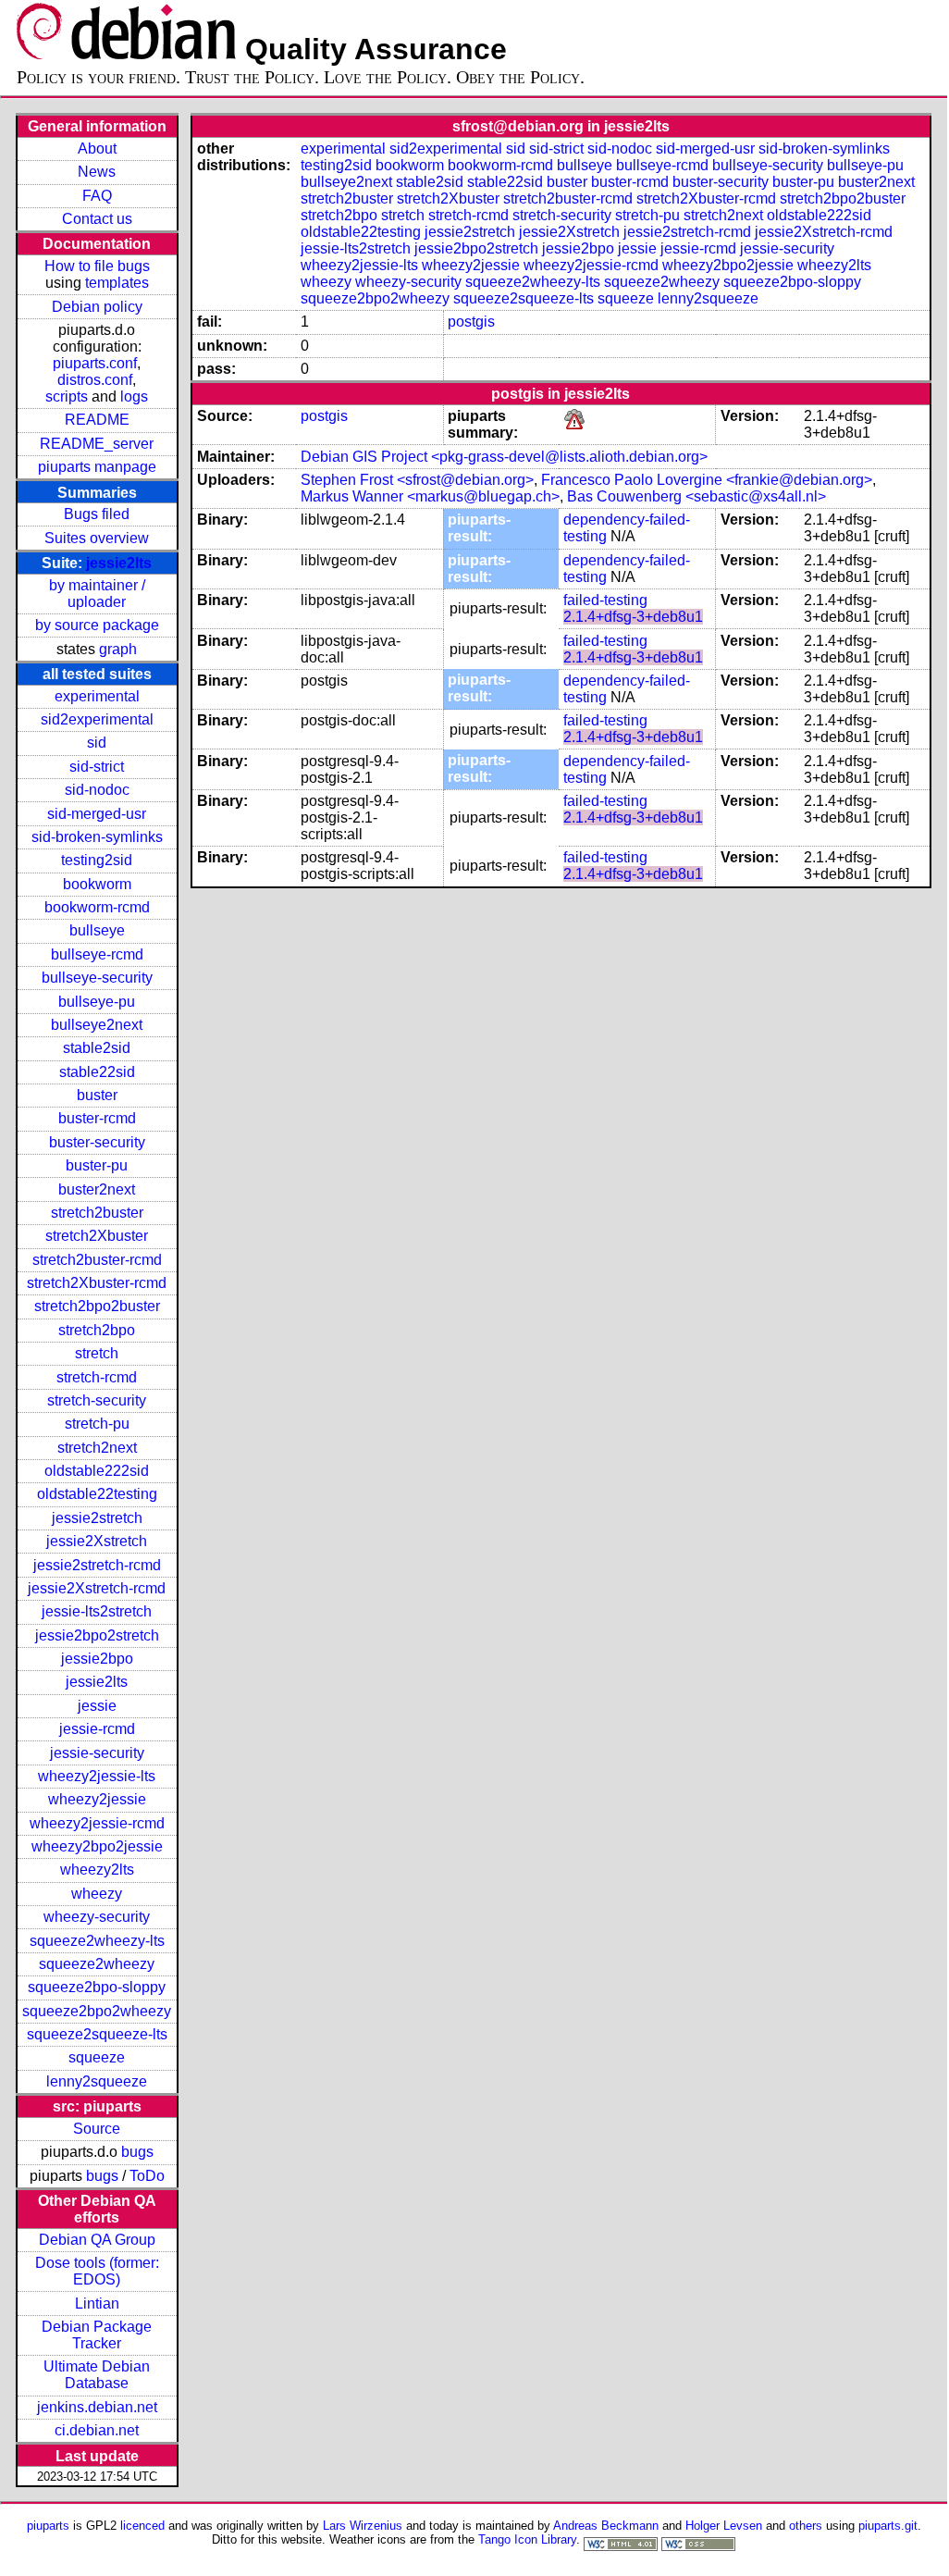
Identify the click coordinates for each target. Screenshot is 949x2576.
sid (97, 743)
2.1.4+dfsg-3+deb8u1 (633, 617)
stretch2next (97, 1448)
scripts (67, 396)
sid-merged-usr (97, 814)
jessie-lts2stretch (97, 1611)
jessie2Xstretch (97, 1541)
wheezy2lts (97, 1870)
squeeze (97, 2057)
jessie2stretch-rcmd (97, 1565)
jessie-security (97, 1753)
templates (117, 283)
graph (118, 649)
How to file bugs (97, 266)
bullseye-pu (97, 1002)
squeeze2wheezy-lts (97, 1941)
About (97, 149)
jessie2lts (119, 563)
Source (97, 2129)
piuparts (48, 2526)
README (97, 420)
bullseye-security (97, 978)
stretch (97, 1353)
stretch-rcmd (97, 1377)
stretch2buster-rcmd (97, 1260)
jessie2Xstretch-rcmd (97, 1588)
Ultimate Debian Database (97, 2375)
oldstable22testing (97, 1494)
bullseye (97, 930)
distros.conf (95, 380)
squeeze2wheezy (97, 1964)
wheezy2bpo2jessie (97, 1846)
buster (97, 1095)
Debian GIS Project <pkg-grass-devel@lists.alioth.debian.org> (504, 457)
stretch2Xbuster (97, 1236)
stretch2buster (97, 1213)
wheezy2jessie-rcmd (97, 1823)
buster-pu (97, 1165)
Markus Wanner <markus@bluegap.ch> (430, 496)
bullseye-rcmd (97, 954)
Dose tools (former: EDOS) (97, 2271)
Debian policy (97, 307)
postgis (471, 322)
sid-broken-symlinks (97, 837)
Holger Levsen (724, 2526)
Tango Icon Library (527, 2539)
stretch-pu (97, 1424)
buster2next (97, 1189)
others (806, 2526)
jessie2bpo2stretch (97, 1635)
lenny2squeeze (97, 2081)
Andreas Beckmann (606, 2526)
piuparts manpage (97, 467)
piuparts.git (888, 2526)
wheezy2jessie (97, 1799)
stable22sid (97, 1072)
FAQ (97, 196)
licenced (142, 2526)
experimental (97, 696)
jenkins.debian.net (97, 2407)
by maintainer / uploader (97, 594)
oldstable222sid (97, 1471)
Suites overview (97, 538)
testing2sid (97, 860)
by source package (97, 625)
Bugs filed (97, 514)
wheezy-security (97, 1917)
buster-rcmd (97, 1118)
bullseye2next (97, 1025)
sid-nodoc (97, 790)
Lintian (97, 2304)
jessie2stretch (97, 1518)
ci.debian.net (97, 2430)
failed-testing (605, 600)
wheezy (97, 1894)
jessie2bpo (97, 1659)
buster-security (97, 1142)
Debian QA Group (97, 2240)
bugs (137, 2152)
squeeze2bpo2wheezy (97, 2011)
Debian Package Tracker (97, 2335)
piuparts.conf (95, 363)
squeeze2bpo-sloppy (97, 1987)
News (97, 172)
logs (134, 396)
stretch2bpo (97, 1330)
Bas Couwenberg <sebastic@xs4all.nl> (696, 496)
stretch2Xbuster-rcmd (97, 1283)
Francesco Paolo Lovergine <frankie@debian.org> (707, 480)
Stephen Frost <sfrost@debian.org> (417, 480)
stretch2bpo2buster (97, 1306)
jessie (97, 1706)
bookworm (97, 884)
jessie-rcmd (97, 1729)
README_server (97, 444)
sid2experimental (97, 719)
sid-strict (97, 767)
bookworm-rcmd (97, 907)
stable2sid (97, 1048)
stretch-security (97, 1400)
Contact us (97, 219)
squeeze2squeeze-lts (97, 2034)
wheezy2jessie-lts (97, 1776)
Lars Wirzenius (363, 2526)
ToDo (147, 2176)
